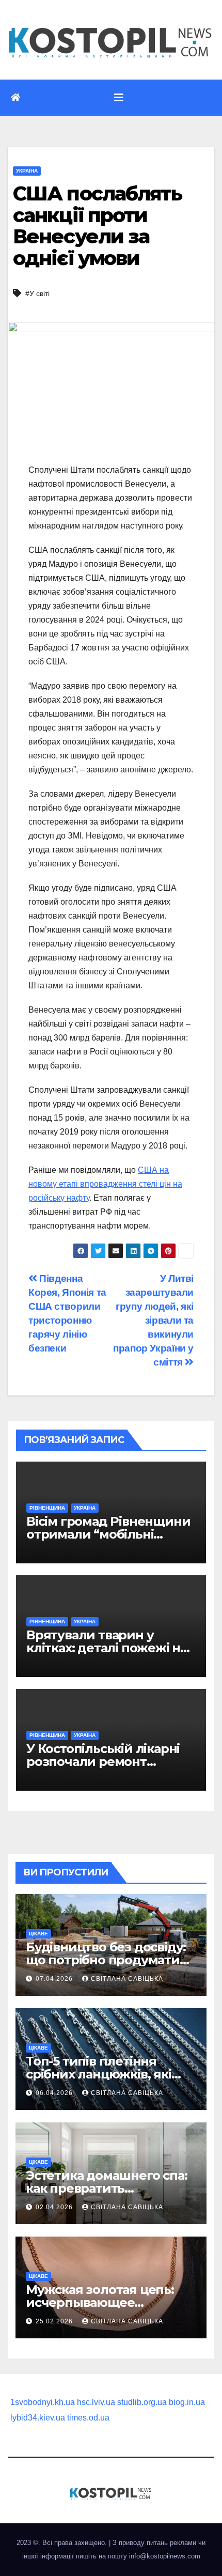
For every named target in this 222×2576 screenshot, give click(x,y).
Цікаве (38, 1934)
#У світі (37, 293)
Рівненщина (47, 1508)
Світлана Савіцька (127, 1979)
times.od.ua (88, 2418)
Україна (27, 171)
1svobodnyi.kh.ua (43, 2402)
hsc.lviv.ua (96, 2402)
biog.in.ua (187, 2402)
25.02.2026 (55, 2321)
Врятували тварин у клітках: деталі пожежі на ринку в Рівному (107, 1648)
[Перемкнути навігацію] (119, 98)
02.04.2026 (55, 2207)
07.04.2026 (55, 1979)
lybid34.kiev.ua (38, 2418)
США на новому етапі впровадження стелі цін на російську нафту (105, 1184)
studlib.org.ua (142, 2402)
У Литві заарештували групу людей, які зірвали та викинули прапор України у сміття (153, 1320)
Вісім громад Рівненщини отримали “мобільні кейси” (108, 1534)
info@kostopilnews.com (165, 2556)
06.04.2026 (55, 2093)
